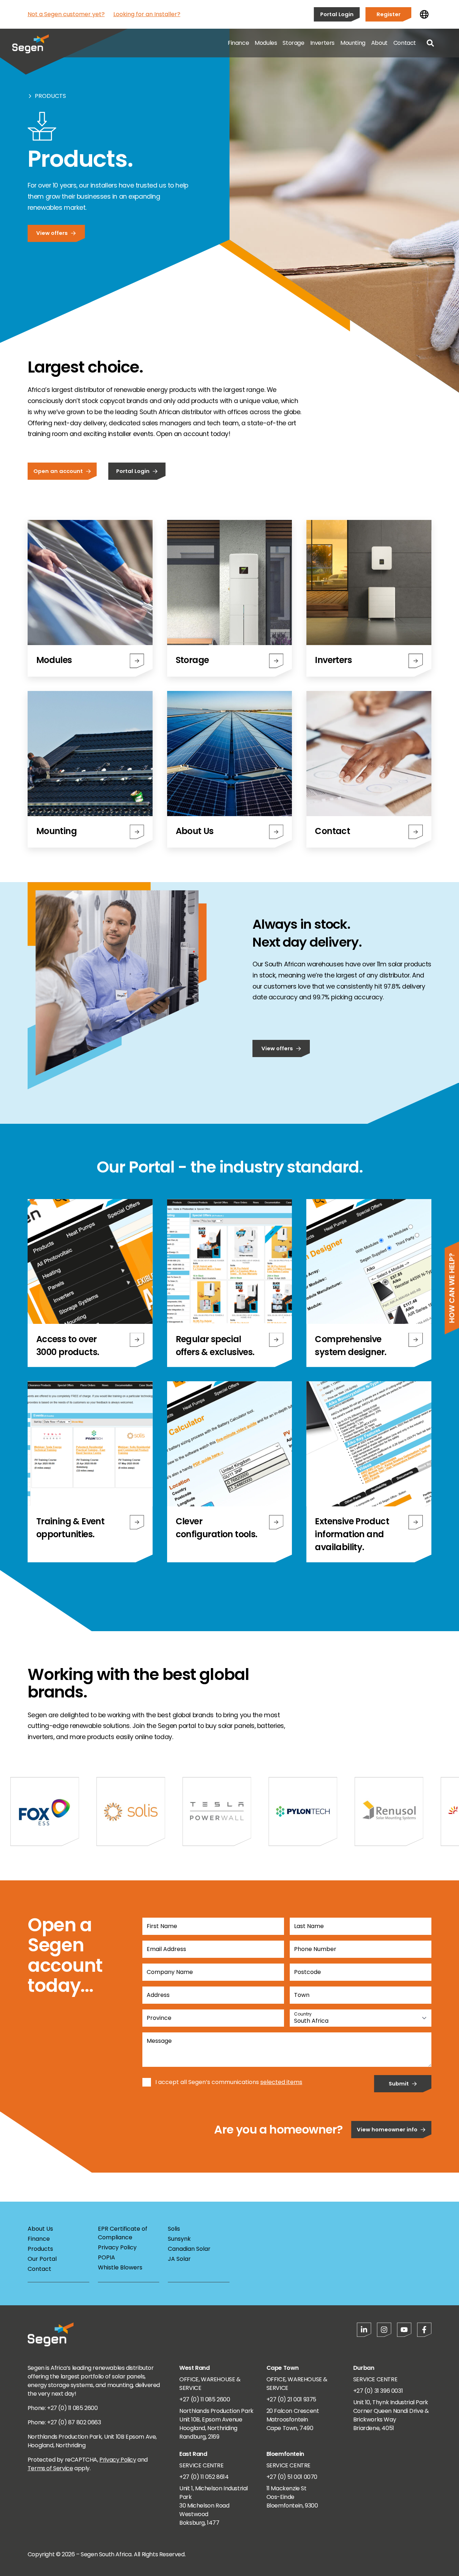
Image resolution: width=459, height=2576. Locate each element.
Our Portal (42, 2259)
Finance (238, 43)
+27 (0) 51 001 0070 (292, 2477)
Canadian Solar (189, 2249)
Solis (174, 2229)
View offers (52, 233)
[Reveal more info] (137, 1340)
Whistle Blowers (120, 2267)
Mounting (353, 43)
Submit (399, 2083)
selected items (281, 2082)
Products (50, 96)
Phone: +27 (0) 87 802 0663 (64, 2422)
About (379, 43)
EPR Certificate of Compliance (123, 2233)
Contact (405, 43)
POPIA (107, 2257)
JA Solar (179, 2259)
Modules (266, 43)
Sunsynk (179, 2239)
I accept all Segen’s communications (207, 2082)
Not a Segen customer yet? (66, 14)
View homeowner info (387, 2129)
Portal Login (337, 14)
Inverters (322, 43)
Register (389, 14)
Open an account (58, 471)
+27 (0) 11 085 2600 (205, 2399)
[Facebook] (424, 2330)
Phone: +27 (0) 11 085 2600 (63, 2408)
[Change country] (424, 14)
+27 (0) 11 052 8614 (204, 2477)
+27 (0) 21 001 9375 (291, 2399)
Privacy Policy (117, 2247)
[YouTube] (404, 2330)
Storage (293, 43)
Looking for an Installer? (147, 14)
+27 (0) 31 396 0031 (378, 2391)
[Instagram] (384, 2330)
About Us (40, 2229)
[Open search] (430, 43)
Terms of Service (50, 2468)
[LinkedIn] (364, 2330)
